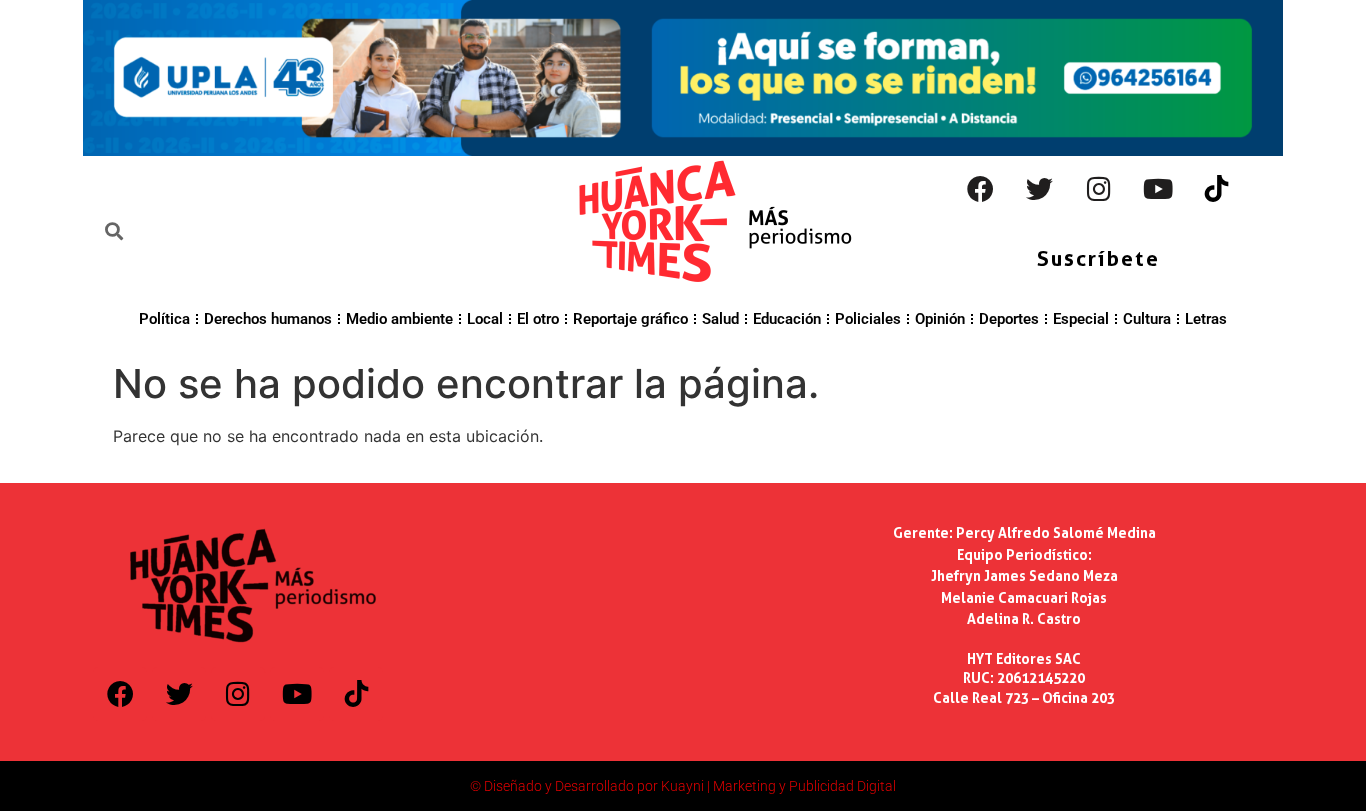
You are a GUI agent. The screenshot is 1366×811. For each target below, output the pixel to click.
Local (485, 319)
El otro (538, 319)
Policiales (868, 319)
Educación (787, 319)
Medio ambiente (399, 319)
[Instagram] (1099, 189)
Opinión (940, 319)
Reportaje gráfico (630, 319)
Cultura (1147, 319)
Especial (1081, 319)
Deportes (1009, 319)
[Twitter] (1040, 189)
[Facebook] (981, 189)
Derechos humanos (268, 319)
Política (164, 319)
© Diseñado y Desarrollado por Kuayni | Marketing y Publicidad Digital (683, 786)
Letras (1206, 319)
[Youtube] (1158, 189)
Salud (720, 319)
